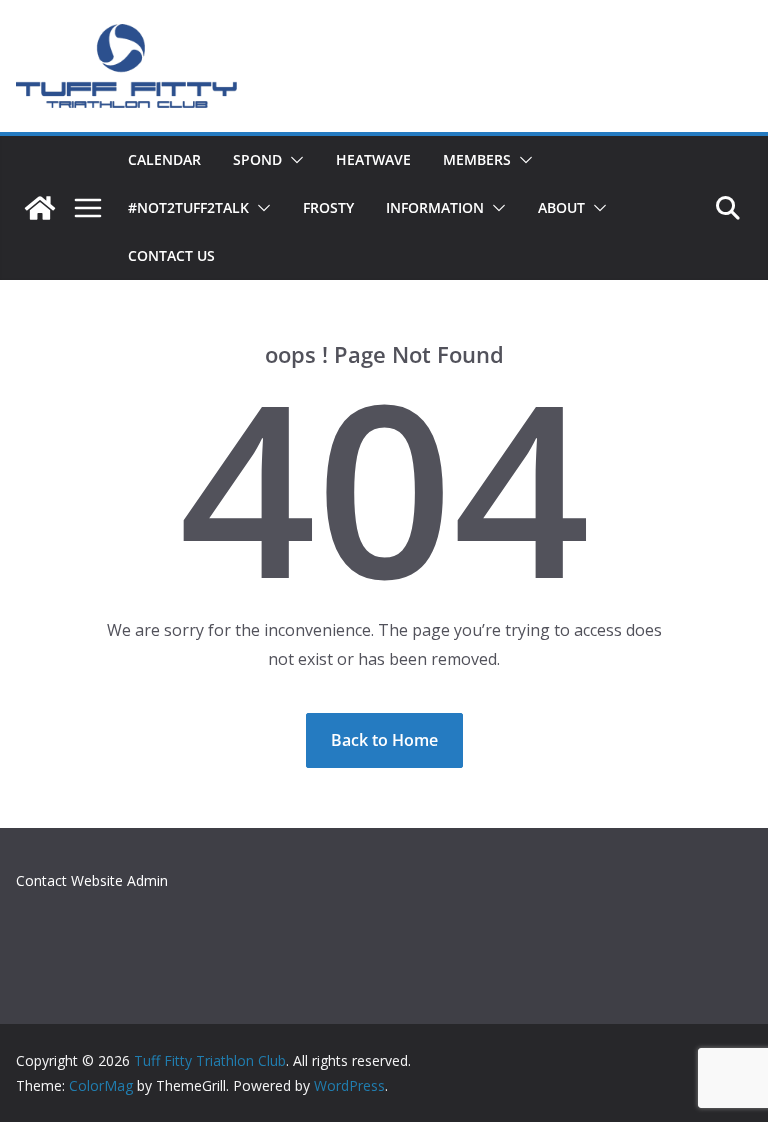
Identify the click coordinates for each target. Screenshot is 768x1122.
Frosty (328, 207)
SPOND (257, 159)
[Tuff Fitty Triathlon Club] (40, 208)
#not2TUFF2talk (188, 207)
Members (477, 159)
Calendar (164, 159)
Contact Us (171, 255)
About (561, 207)
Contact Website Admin (92, 880)
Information (435, 207)
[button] (293, 160)
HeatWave (373, 159)
